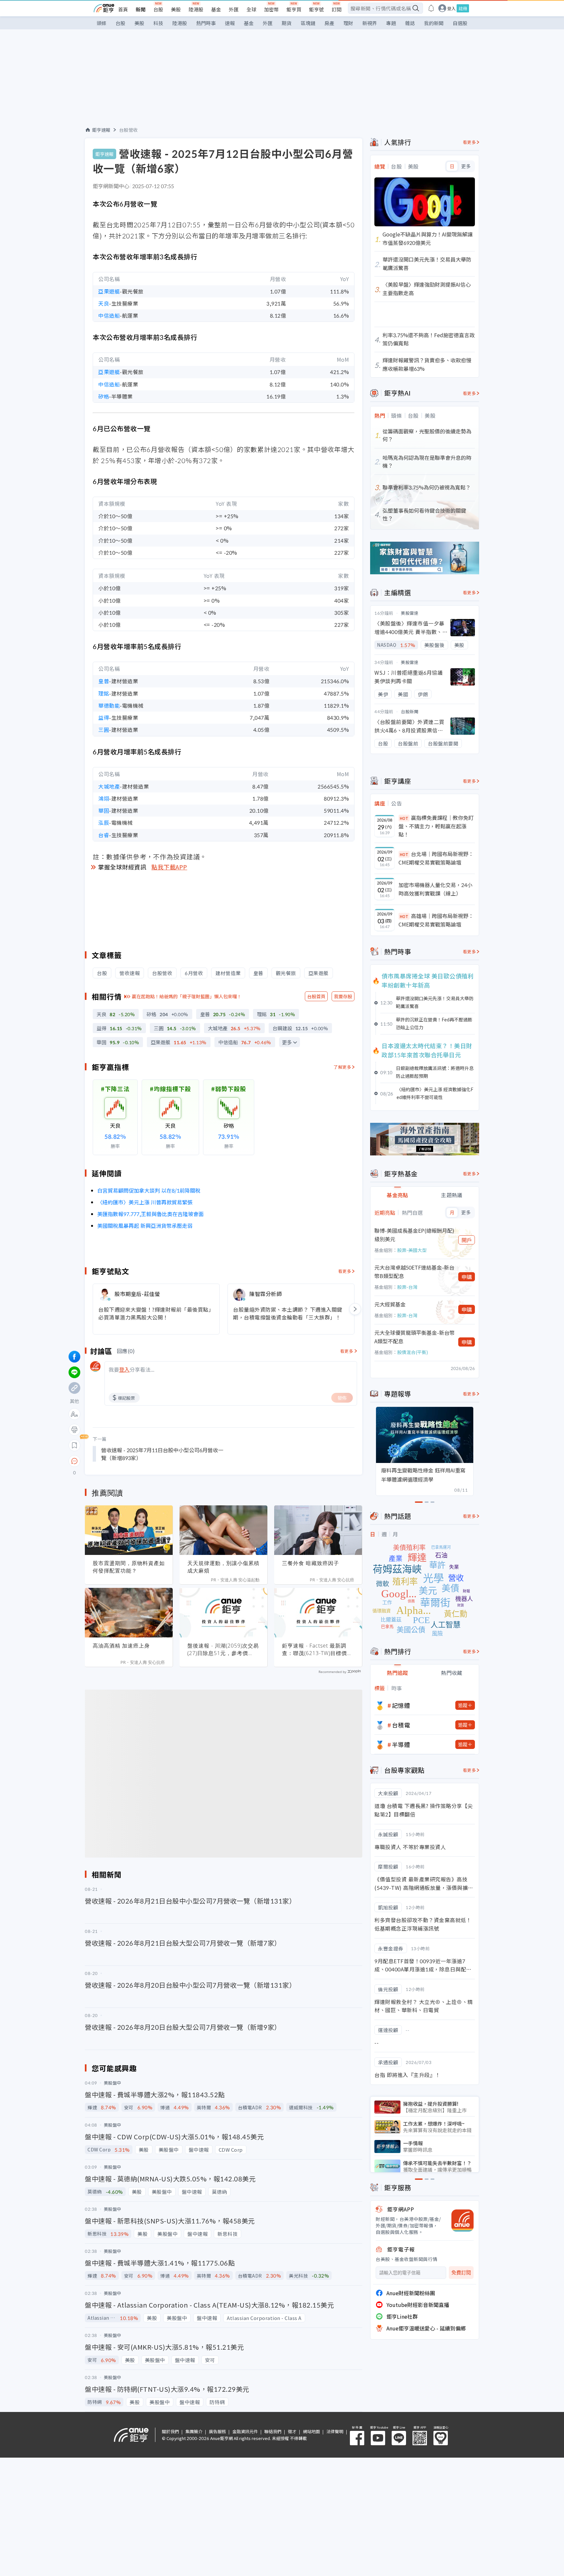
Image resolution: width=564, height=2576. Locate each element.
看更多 (345, 1271)
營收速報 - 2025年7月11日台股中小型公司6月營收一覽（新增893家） (162, 1454)
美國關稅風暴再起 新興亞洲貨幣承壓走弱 (145, 1226)
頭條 (102, 23)
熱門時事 (206, 23)
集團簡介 (194, 2431)
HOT (404, 818)
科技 (158, 23)
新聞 (141, 9)
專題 (391, 23)
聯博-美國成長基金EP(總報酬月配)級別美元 (414, 1235)
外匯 (234, 9)
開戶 (467, 1240)
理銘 (104, 693)
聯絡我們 (273, 2431)
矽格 (104, 396)
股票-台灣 (407, 1287)
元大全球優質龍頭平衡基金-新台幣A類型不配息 (415, 1337)
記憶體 (401, 1705)
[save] (74, 1445)
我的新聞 (434, 23)
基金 (216, 9)
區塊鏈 (308, 23)
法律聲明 (335, 2431)
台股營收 (129, 130)
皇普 (104, 681)
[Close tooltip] (129, 1461)
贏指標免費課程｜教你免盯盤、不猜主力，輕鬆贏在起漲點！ (436, 826)
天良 (104, 303)
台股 (158, 9)
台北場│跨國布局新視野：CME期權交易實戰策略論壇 (436, 858)
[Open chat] (74, 1461)
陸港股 (196, 9)
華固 (104, 810)
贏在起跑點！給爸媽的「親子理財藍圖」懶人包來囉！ (187, 996)
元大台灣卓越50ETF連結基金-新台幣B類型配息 (414, 1272)
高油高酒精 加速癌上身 (121, 1646)
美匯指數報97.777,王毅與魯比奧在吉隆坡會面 (150, 1214)
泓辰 (104, 822)
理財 (348, 23)
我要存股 (343, 996)
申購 (467, 1277)
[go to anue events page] (431, 8)
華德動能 (109, 705)
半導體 (401, 1744)
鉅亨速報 (101, 130)
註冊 (463, 8)
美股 (176, 9)
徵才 (292, 2431)
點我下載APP (169, 867)
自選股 (460, 23)
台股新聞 (410, 711)
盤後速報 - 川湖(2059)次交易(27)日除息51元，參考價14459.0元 (223, 1650)
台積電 (401, 1725)
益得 (104, 717)
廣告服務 (217, 2431)
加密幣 (271, 9)
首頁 (123, 9)
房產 (329, 23)
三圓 (104, 730)
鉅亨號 (316, 9)
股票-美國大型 (412, 1250)
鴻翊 (104, 798)
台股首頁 (316, 996)
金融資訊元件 (245, 2431)
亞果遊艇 (109, 291)
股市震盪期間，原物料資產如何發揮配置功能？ (129, 1567)
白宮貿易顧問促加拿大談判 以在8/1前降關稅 (149, 1190)
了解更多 (342, 1067)
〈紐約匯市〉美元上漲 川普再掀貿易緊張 (145, 1202)
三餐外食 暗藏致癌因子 (311, 1563)
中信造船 (109, 315)
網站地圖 (311, 2431)
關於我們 (170, 2431)
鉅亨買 (294, 9)
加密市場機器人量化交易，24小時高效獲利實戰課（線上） (435, 889)
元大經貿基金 (390, 1304)
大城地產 (109, 786)
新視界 (370, 23)
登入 (451, 8)
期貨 (287, 23)
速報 (230, 23)
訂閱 (337, 9)
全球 (251, 9)
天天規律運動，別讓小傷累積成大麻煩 (223, 1567)
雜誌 (410, 23)
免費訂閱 (461, 2273)
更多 (287, 1042)
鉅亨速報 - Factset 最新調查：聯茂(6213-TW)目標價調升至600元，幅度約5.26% (317, 1650)
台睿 (104, 835)
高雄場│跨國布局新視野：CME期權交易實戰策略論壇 (436, 920)
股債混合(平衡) (413, 1352)
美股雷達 (410, 613)
